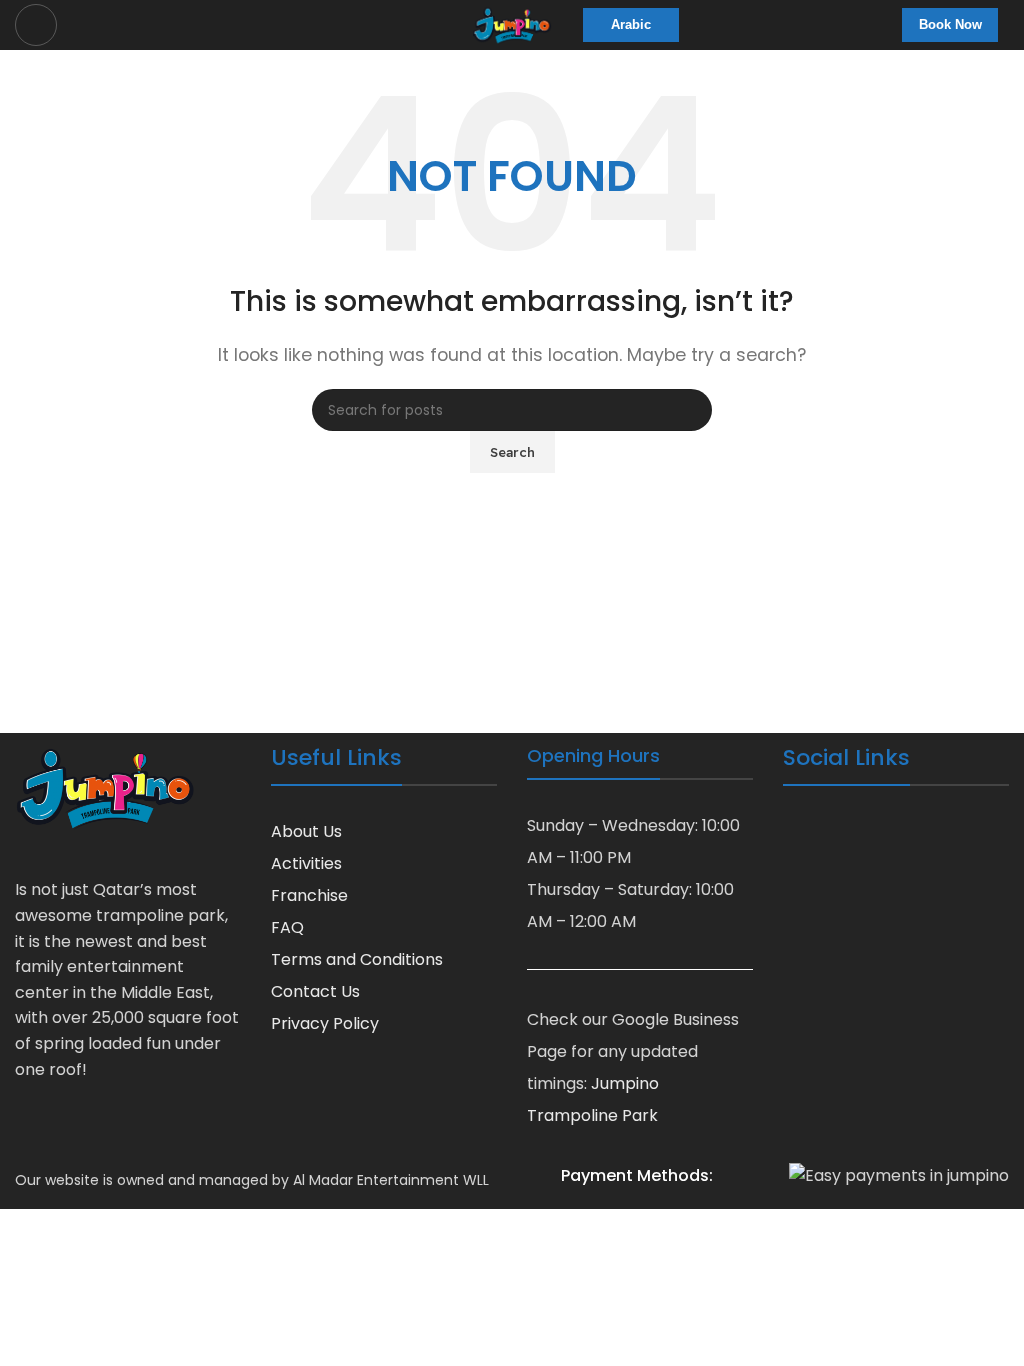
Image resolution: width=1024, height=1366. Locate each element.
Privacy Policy (325, 1023)
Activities (306, 863)
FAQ (287, 927)
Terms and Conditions (357, 959)
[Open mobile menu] (36, 25)
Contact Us (315, 991)
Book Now (950, 24)
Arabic (631, 24)
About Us (306, 831)
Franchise (309, 895)
